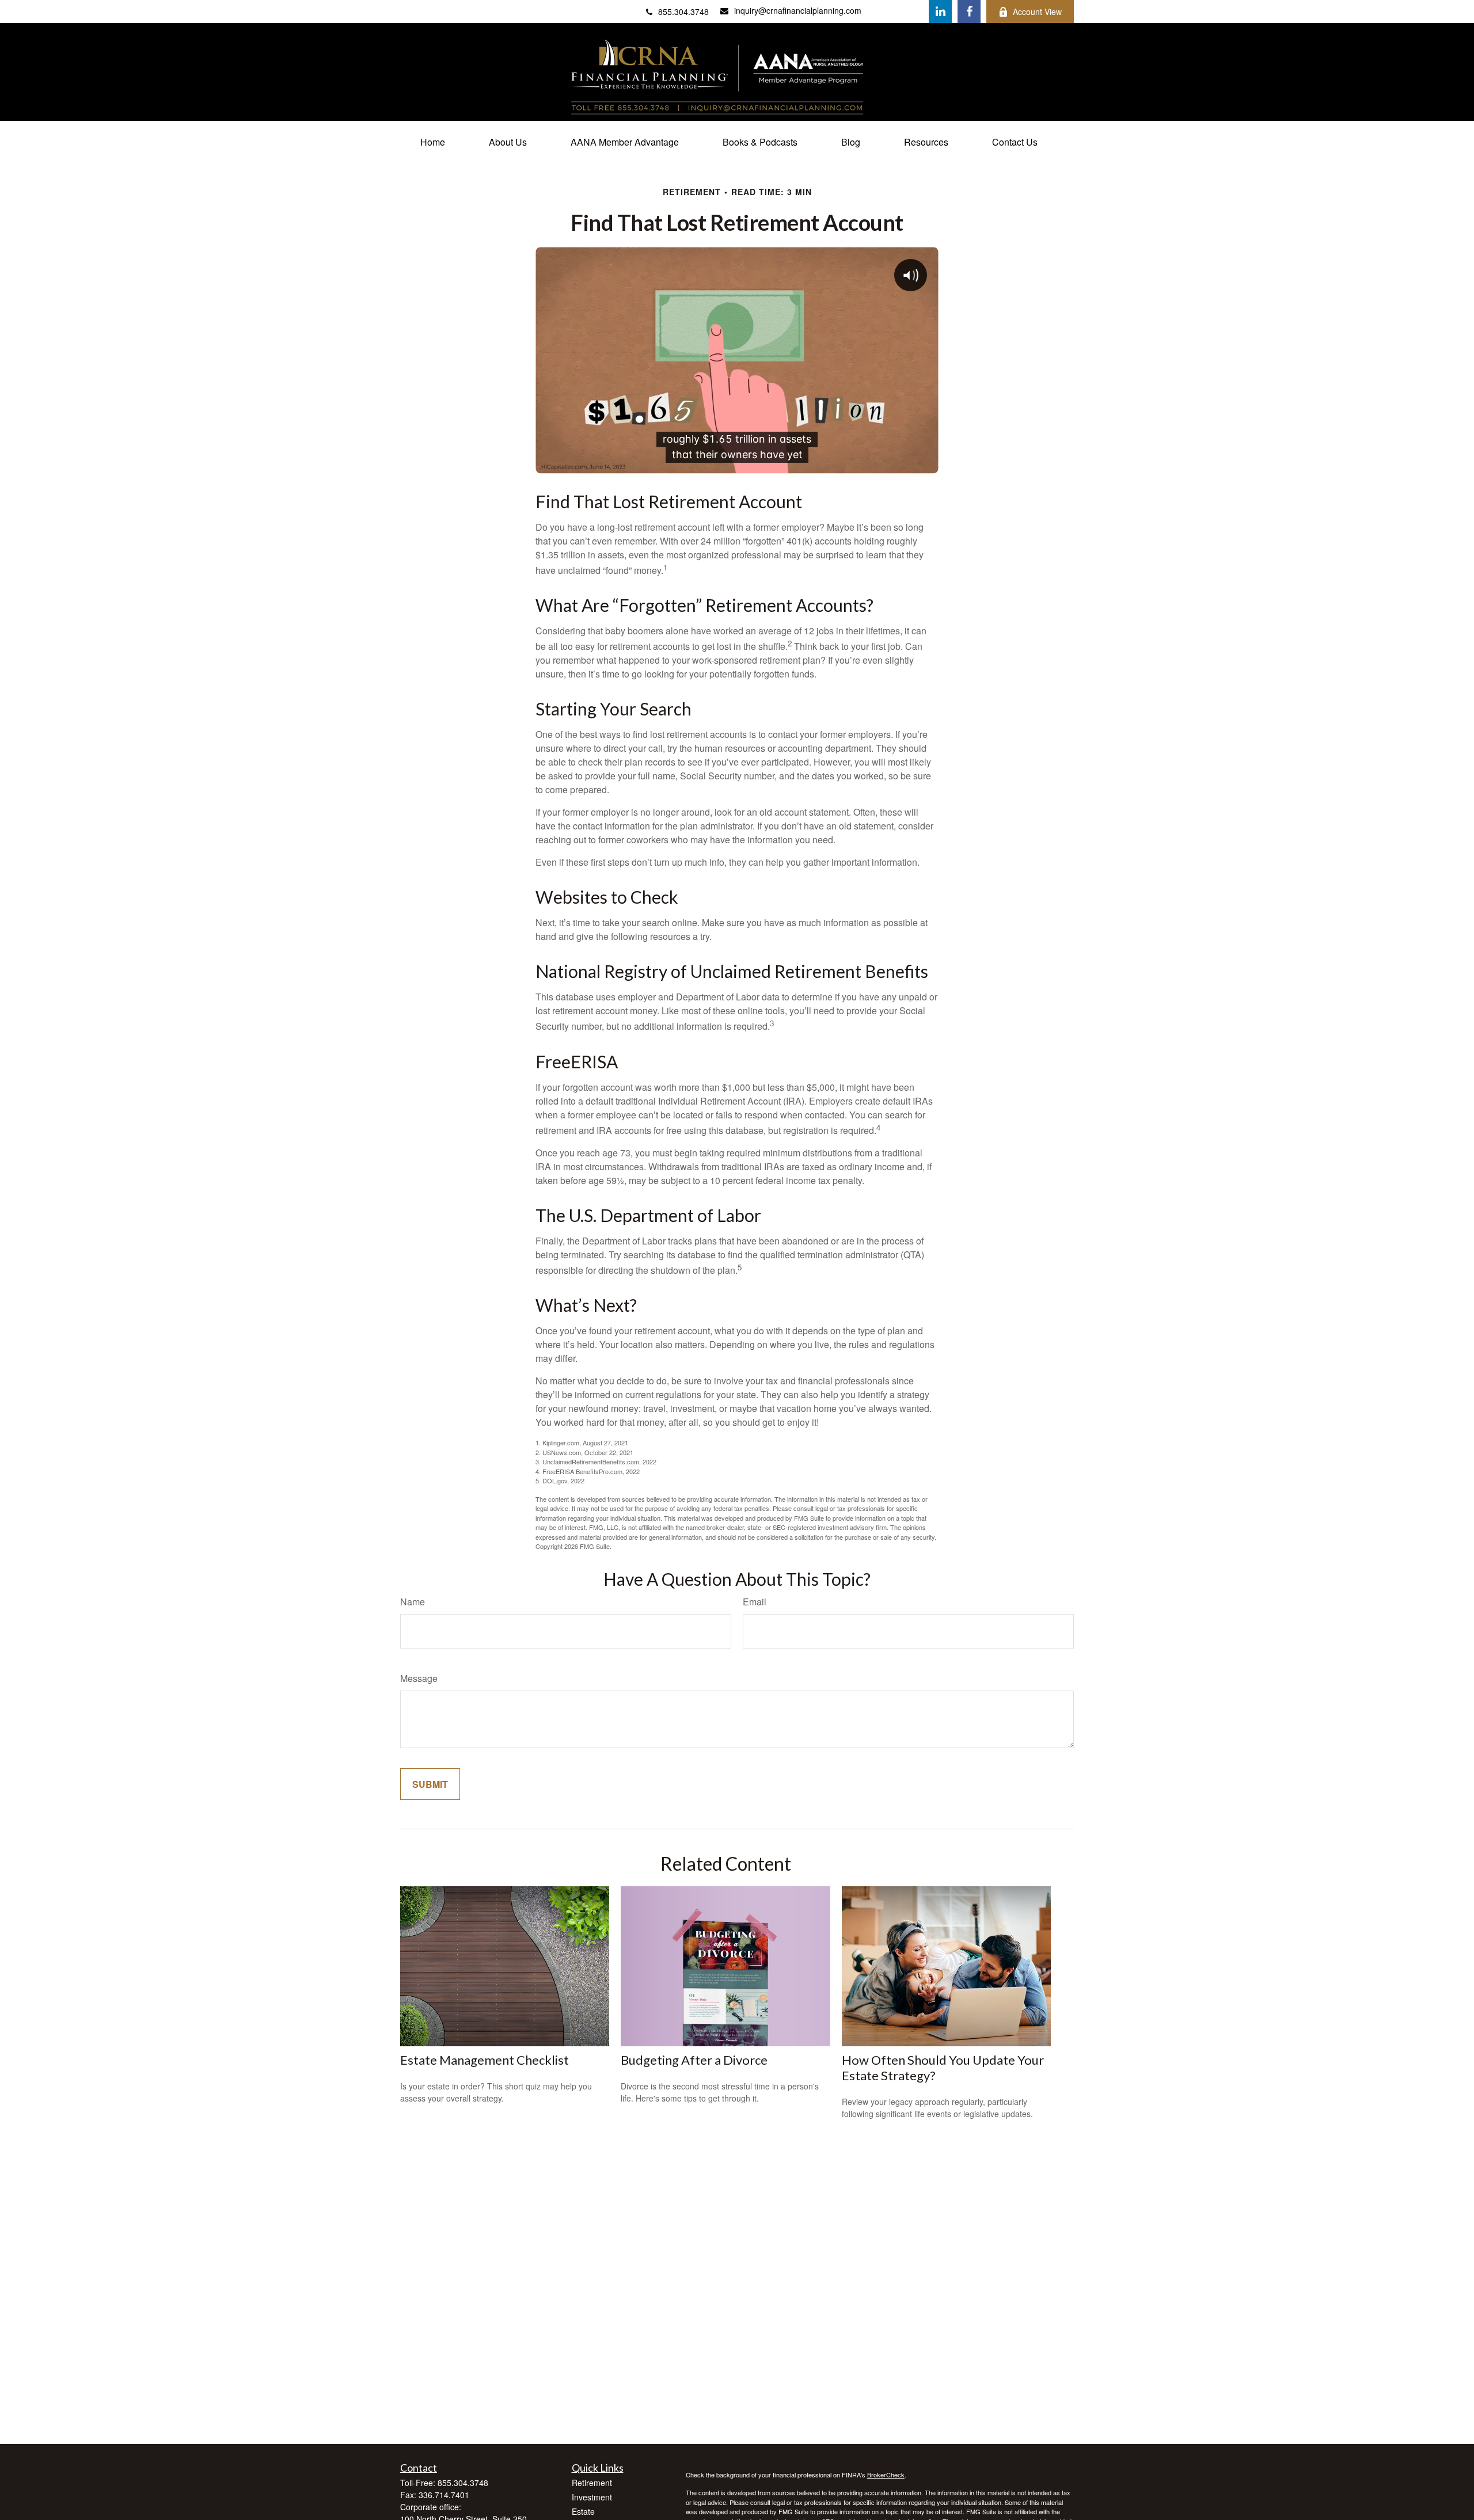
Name (413, 1602)
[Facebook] (969, 12)
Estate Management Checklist (485, 2060)
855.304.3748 (683, 12)
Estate (583, 2511)
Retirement (592, 2483)
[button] (433, 142)
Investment (592, 2497)
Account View (1037, 12)
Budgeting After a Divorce (694, 2060)
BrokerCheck (886, 2475)
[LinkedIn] (940, 12)
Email (755, 1602)
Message (419, 1678)
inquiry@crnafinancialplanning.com (798, 10)
